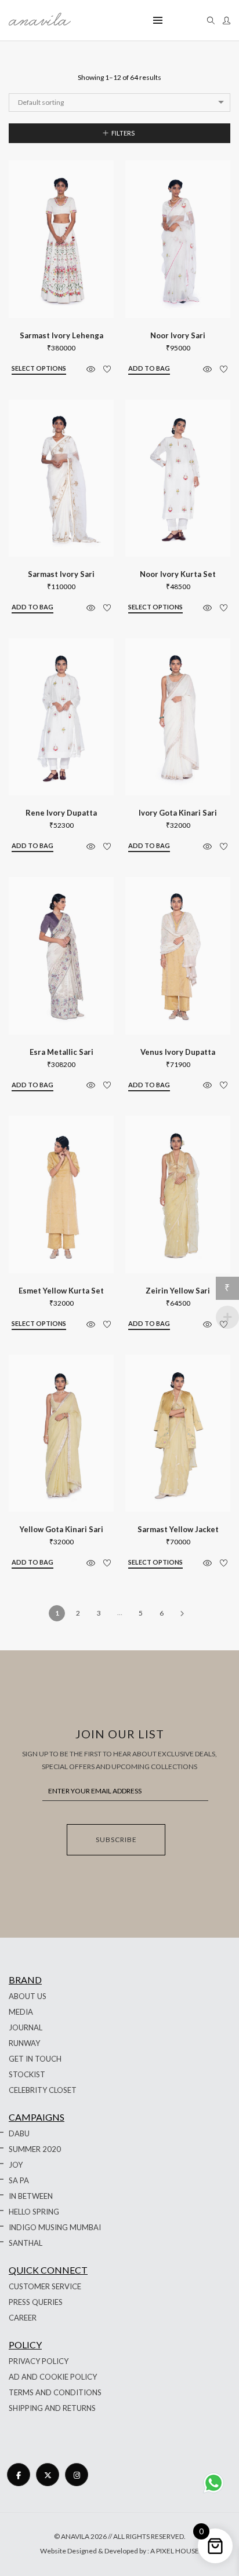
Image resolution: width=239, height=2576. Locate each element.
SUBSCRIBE (116, 1839)
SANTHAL (26, 2243)
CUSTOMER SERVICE (45, 2286)
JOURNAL (26, 2027)
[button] (149, 369)
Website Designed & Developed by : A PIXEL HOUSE (119, 2551)
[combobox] (119, 103)
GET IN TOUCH (35, 2059)
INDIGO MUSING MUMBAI (55, 2227)
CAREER (23, 2318)
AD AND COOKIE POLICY (53, 2377)
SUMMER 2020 (35, 2149)
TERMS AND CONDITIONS (55, 2392)
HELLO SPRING (34, 2212)
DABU (19, 2133)
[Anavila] (40, 21)
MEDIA (21, 2012)
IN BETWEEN (31, 2196)
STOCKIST (27, 2074)
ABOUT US (28, 1996)
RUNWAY (24, 2043)
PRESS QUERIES (36, 2302)
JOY (16, 2165)
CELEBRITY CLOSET (43, 2090)
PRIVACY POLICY (39, 2361)
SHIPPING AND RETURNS (52, 2408)
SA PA (19, 2180)
